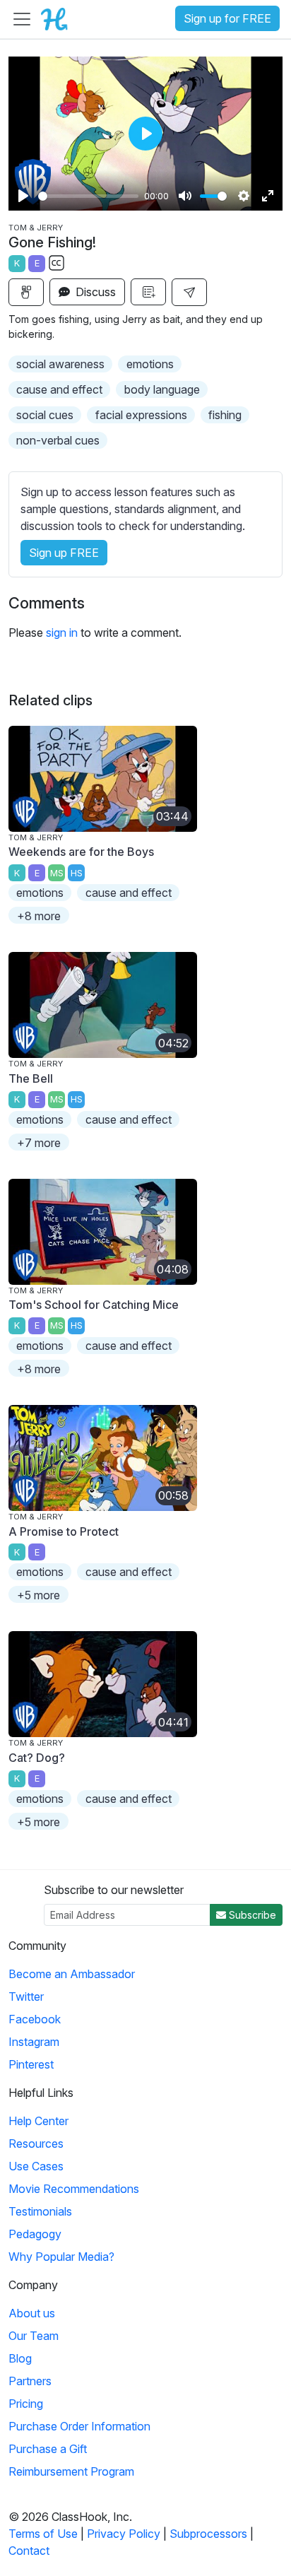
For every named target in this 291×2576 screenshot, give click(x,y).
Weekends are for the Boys (81, 852)
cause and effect (59, 389)
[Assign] (26, 292)
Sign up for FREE (227, 18)
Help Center (38, 2121)
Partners (30, 2381)
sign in (62, 633)
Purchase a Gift (48, 2449)
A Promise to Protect (64, 1531)
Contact (29, 2551)
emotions (150, 364)
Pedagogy (35, 2234)
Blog (20, 2358)
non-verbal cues (58, 440)
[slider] (88, 196)
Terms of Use (43, 2534)
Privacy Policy (124, 2534)
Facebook (35, 2019)
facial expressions (141, 415)
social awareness (60, 364)
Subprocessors (208, 2534)
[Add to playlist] (148, 292)
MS (57, 873)
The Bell (31, 1078)
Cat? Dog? (37, 1758)
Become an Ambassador (72, 1974)
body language (162, 389)
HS (77, 873)
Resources (36, 2143)
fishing (225, 415)
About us (32, 2313)
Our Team (34, 2336)
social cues (45, 415)
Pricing (26, 2404)
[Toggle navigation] (22, 19)
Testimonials (40, 2211)
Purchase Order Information (79, 2426)
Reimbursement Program (71, 2471)
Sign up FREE (64, 553)
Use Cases (36, 2166)
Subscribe (251, 1915)
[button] (189, 292)
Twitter (26, 1996)
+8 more (39, 916)
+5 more (38, 1595)
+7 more (39, 1143)
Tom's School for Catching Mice (94, 1305)
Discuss (94, 292)
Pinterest (31, 2064)
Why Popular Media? (61, 2257)
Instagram (34, 2042)
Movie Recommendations (74, 2189)
